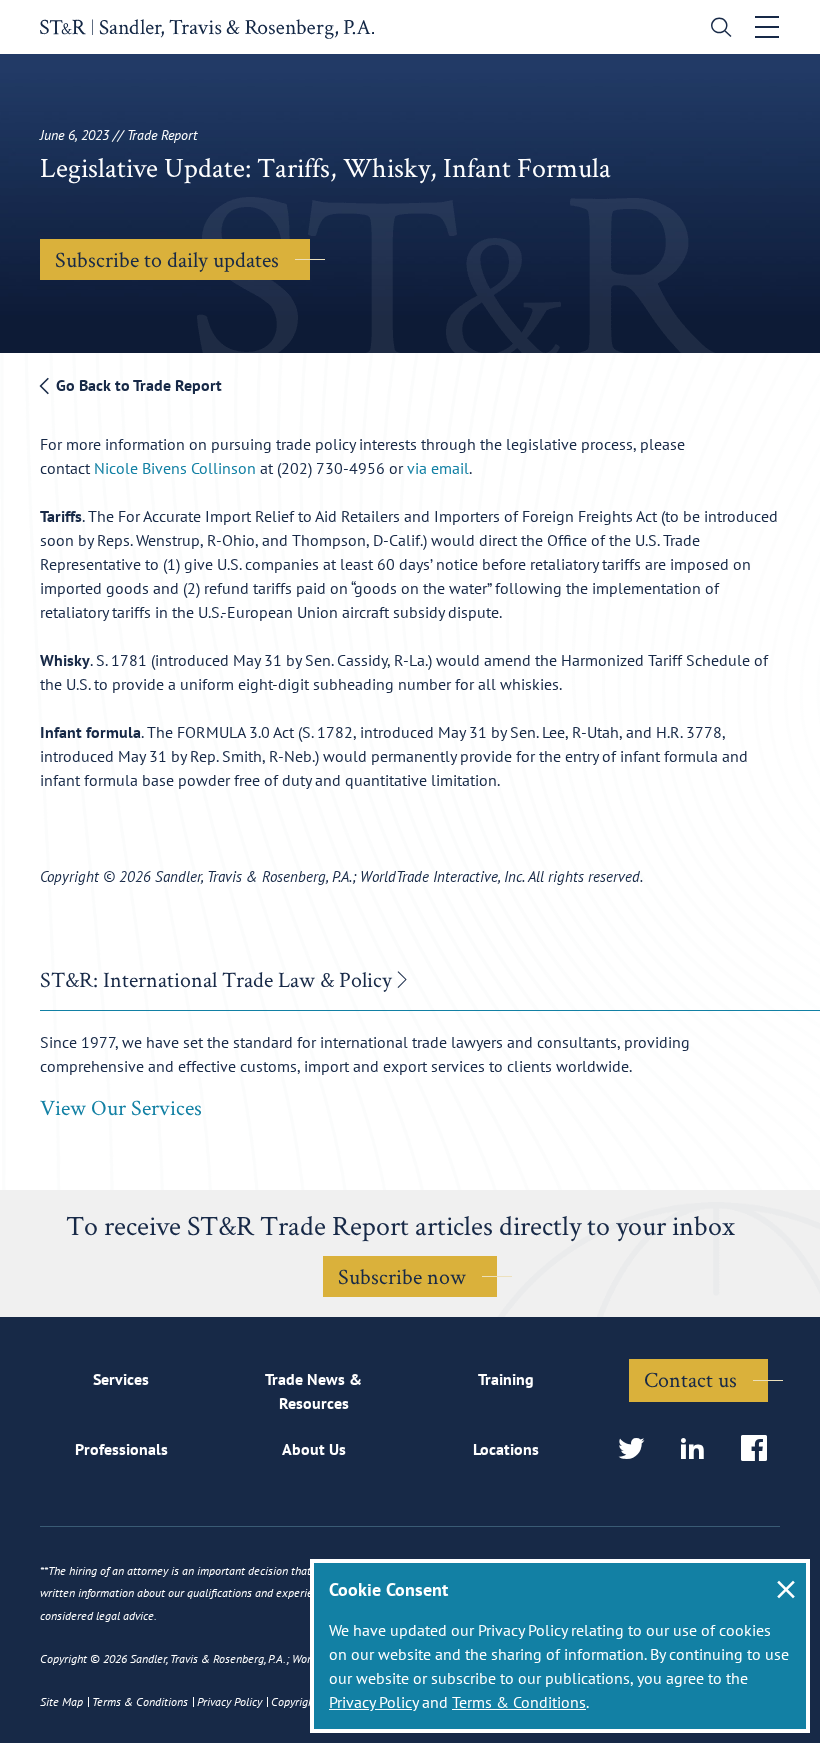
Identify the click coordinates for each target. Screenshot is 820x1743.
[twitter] (637, 1449)
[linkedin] (698, 1449)
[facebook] (760, 1449)
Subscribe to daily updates (167, 259)
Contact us (690, 1379)
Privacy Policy (373, 1702)
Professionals (121, 1449)
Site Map (61, 1701)
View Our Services (121, 1107)
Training (506, 1379)
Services (121, 1379)
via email (438, 468)
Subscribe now (402, 1276)
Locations (506, 1449)
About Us (314, 1449)
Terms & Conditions (519, 1702)
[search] (716, 29)
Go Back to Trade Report (137, 385)
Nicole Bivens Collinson (177, 468)
